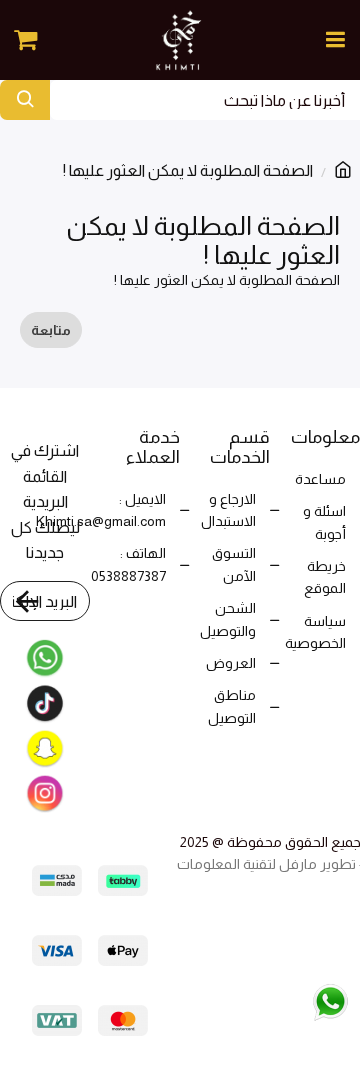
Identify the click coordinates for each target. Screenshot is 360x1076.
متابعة (51, 330)
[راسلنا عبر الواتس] (288, 1000)
